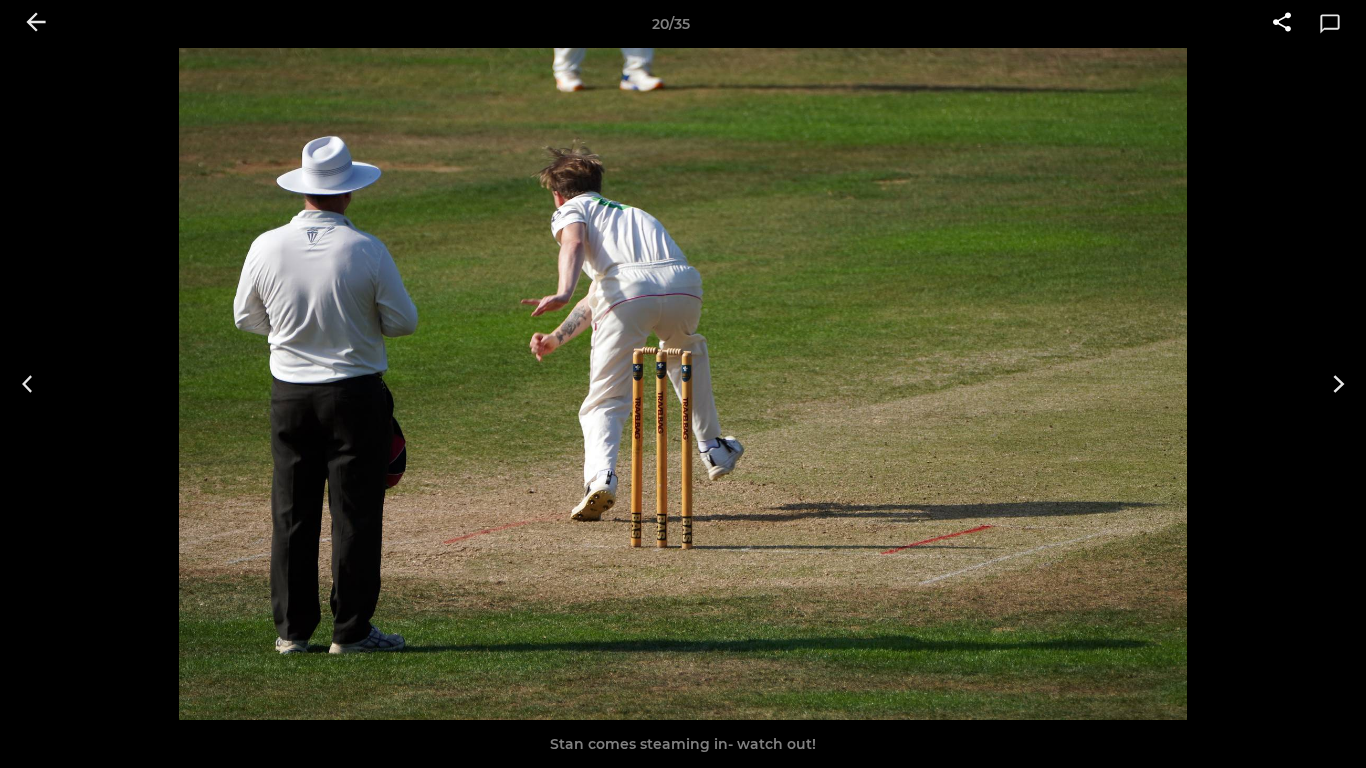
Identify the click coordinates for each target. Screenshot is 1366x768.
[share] (1282, 24)
